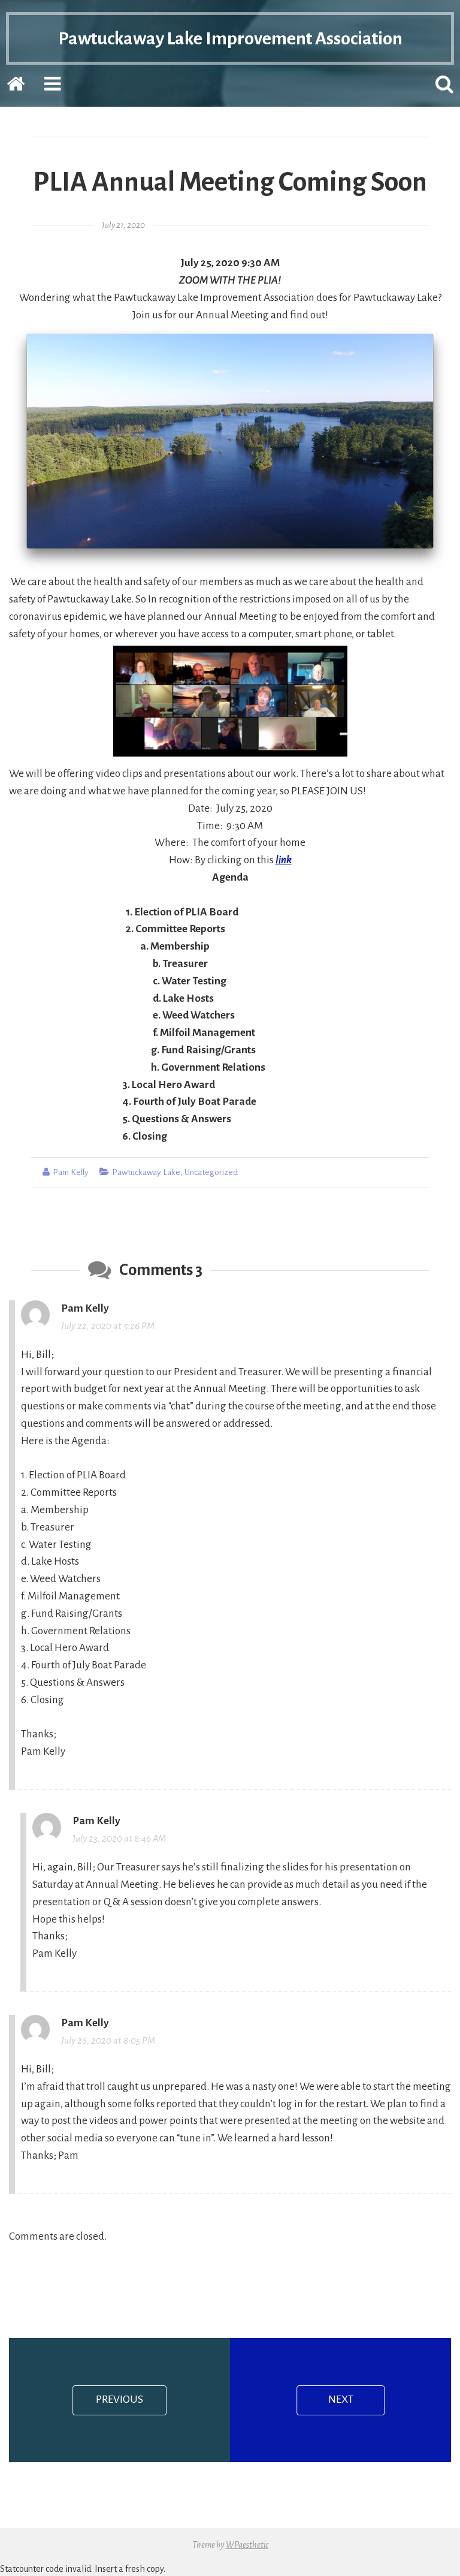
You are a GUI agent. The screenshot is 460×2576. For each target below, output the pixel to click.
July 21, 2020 (123, 225)
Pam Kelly (71, 1172)
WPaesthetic (247, 2545)
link (284, 860)
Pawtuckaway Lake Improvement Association (230, 38)
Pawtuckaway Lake (146, 1172)
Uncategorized (211, 1172)
